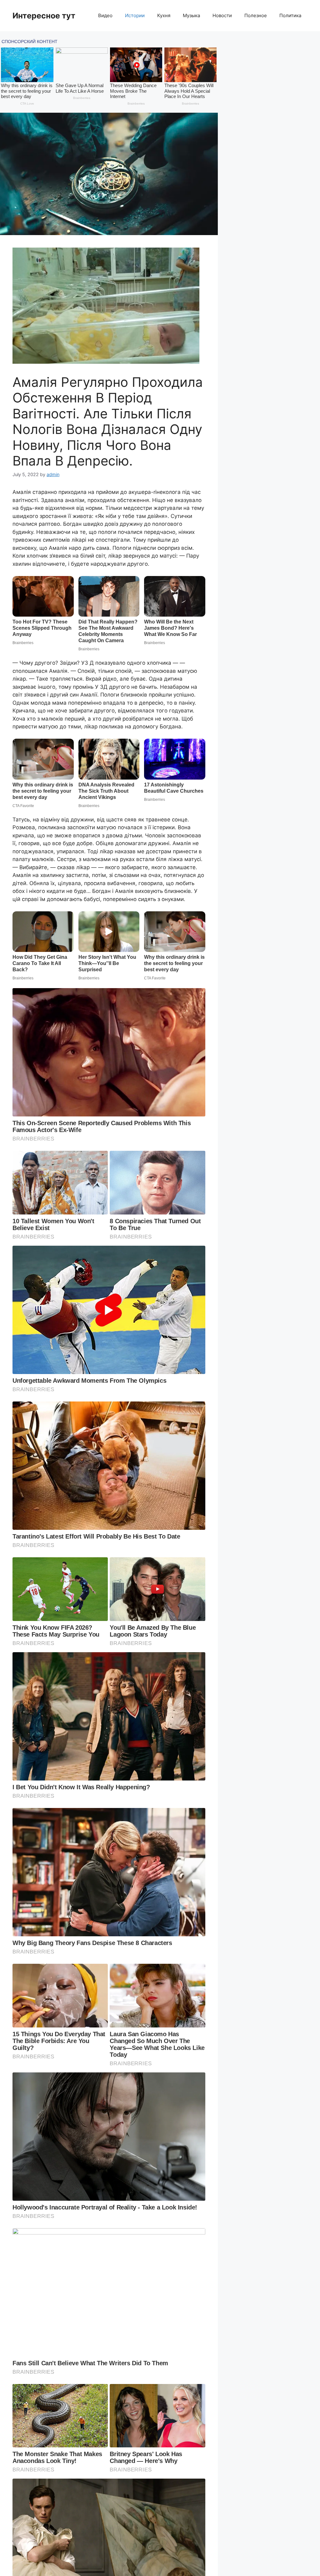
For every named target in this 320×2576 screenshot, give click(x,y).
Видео (105, 15)
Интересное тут (44, 16)
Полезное (256, 15)
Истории (135, 15)
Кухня (164, 15)
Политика (290, 15)
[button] (109, 174)
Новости (222, 15)
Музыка (191, 15)
